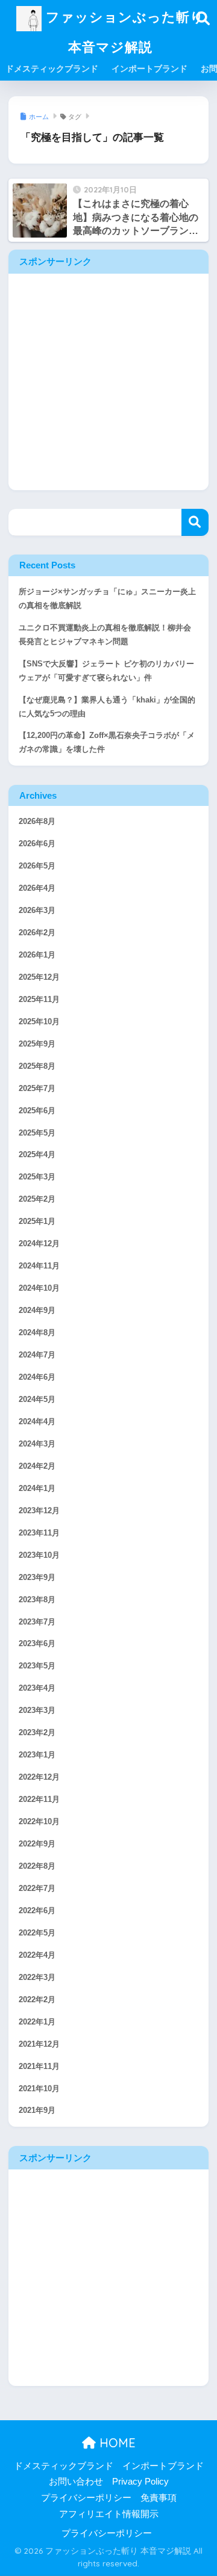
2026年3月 (37, 911)
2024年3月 (37, 1444)
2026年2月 (37, 933)
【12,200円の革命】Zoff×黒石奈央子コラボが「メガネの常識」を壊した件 (107, 742)
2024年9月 (37, 1311)
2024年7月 (37, 1355)
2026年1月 (37, 955)
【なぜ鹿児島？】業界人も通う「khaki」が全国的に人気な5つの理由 (107, 707)
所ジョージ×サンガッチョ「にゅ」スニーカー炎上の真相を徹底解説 (107, 599)
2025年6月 (37, 1111)
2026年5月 (37, 866)
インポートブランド (149, 69)
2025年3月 (37, 1177)
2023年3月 (37, 1711)
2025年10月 (39, 1022)
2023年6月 (37, 1644)
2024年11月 (39, 1266)
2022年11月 (39, 1800)
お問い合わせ (76, 2482)
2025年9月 (37, 1044)
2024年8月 (37, 1333)
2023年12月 (39, 1511)
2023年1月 (37, 1755)
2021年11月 (39, 2067)
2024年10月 (39, 1288)
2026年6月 (37, 844)
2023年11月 (39, 1533)
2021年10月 (39, 2089)
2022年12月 (39, 1777)
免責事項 (159, 2498)
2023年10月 (39, 1555)
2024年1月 (37, 1489)
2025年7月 (37, 1089)
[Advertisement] (108, 382)
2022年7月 (37, 1889)
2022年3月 (37, 1978)
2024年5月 (37, 1400)
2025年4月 (37, 1155)
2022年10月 (39, 1822)
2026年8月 (37, 822)
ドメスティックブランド (52, 69)
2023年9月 (37, 1578)
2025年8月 (37, 1066)
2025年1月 (37, 1222)
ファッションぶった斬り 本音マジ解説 (123, 32)
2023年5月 (37, 1666)
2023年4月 (37, 1688)
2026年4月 (37, 888)
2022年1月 (37, 2022)
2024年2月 (37, 1466)
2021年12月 (39, 2044)
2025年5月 (37, 1133)
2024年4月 (37, 1422)
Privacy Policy (140, 2482)
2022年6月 (37, 1911)
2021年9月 (37, 2110)
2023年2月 (37, 1733)
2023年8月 (37, 1600)
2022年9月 (37, 1844)
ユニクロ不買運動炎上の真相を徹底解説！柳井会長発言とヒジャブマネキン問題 (105, 635)
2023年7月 (37, 1622)
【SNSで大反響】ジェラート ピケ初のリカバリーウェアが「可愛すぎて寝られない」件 (106, 671)
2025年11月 (39, 1000)
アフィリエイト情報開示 (109, 2514)
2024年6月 (37, 1377)
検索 (195, 522)
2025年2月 (37, 1199)
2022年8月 (37, 1866)
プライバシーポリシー (86, 2498)
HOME (116, 2443)
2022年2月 (37, 2000)
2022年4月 (37, 1955)
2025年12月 (39, 977)
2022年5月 (37, 1933)
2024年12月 (39, 1244)
